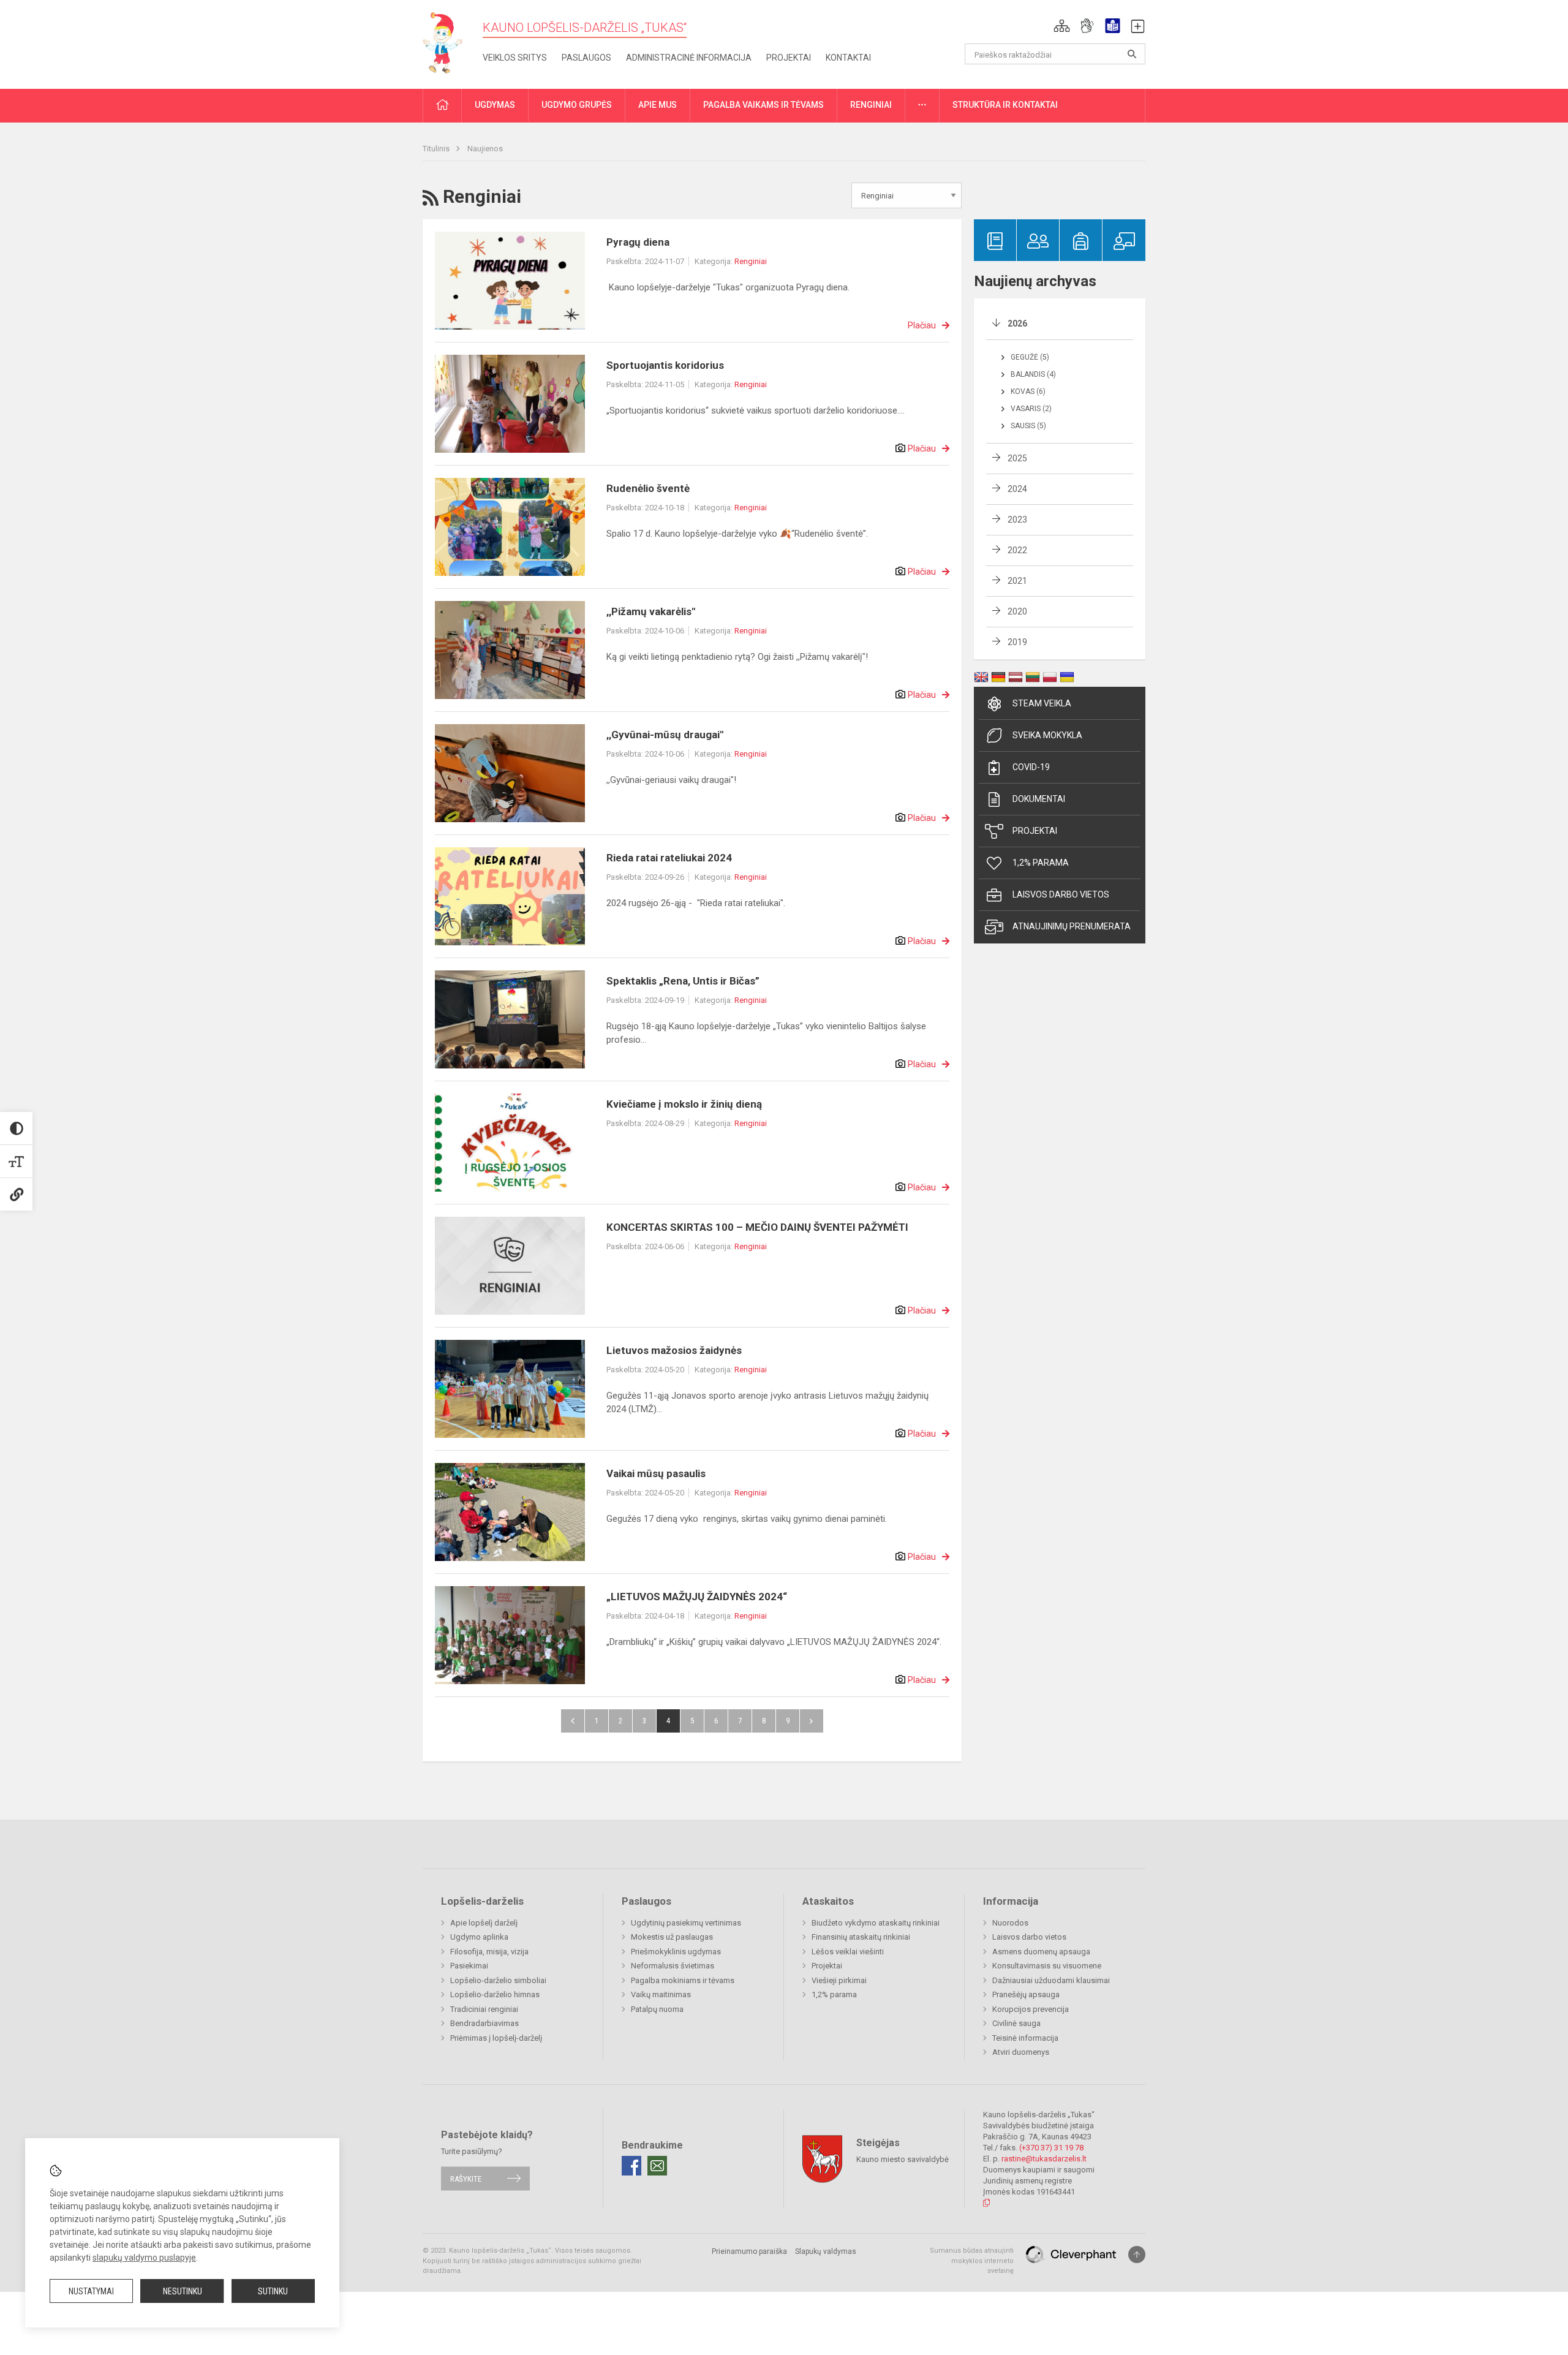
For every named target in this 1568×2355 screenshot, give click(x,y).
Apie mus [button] (658, 105)
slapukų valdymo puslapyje (144, 2258)
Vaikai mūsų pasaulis (656, 1473)
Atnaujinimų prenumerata (1072, 926)
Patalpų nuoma (657, 2009)
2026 (1017, 323)
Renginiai (751, 261)
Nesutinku (183, 2291)
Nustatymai (91, 2291)
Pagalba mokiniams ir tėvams (683, 1980)
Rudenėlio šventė (648, 488)
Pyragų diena (638, 242)
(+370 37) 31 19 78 (1051, 2148)
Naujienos (485, 149)
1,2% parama (1041, 863)
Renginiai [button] (871, 105)
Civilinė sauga (1016, 2023)
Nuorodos (1010, 1923)
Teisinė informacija (1025, 2038)
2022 (1017, 550)
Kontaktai (848, 58)
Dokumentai (1039, 799)
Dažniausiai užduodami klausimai (1051, 1980)
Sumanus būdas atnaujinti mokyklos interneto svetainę (972, 2261)
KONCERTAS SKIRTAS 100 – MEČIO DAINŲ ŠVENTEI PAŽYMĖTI (757, 1227)
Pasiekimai (469, 1966)
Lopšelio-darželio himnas (495, 1994)
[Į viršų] (1137, 2255)
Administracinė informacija (689, 58)
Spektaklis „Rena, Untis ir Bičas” (683, 981)
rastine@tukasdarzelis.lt (1044, 2159)
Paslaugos (586, 58)
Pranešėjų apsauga (1026, 1994)
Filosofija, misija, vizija (489, 1952)
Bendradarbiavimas (484, 2023)
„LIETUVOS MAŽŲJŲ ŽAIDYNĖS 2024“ (697, 1597)
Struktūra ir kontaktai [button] (1005, 105)
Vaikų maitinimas (661, 1994)
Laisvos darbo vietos (1061, 894)
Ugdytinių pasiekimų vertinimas (686, 1923)
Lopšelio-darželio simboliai (498, 1980)
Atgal (573, 1721)
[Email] (657, 2166)
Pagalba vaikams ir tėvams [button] (763, 105)
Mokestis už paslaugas (672, 1937)
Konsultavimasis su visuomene (1047, 1966)
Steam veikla (1042, 703)
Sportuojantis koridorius (665, 365)
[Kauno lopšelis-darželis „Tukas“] (448, 42)
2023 (1017, 520)
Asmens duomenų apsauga (1041, 1952)
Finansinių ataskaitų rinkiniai (861, 1937)
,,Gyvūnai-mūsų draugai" (665, 735)
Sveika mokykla (1047, 735)
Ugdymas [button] (495, 105)
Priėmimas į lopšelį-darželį (496, 2038)
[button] (1062, 26)
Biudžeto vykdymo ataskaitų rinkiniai (876, 1923)
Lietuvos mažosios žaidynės (674, 1350)
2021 (1017, 581)
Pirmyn (812, 1721)
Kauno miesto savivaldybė (903, 2159)
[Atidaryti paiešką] (1132, 54)
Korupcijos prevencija (1031, 2009)
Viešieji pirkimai (839, 1980)
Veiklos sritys (515, 58)
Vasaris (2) (1031, 409)
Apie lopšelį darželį (484, 1923)
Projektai (789, 58)
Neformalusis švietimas (673, 1966)
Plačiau (922, 325)
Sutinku (273, 2291)
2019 (1017, 642)
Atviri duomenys (1021, 2052)
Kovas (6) (1028, 391)
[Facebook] (631, 2166)
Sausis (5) (1028, 426)
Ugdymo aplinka (479, 1937)
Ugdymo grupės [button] (577, 105)
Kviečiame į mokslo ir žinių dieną (684, 1104)
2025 (1017, 458)
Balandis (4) (1033, 374)
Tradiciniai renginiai (484, 2009)
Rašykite (466, 2178)
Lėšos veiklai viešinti (848, 1952)
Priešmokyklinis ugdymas (676, 1952)
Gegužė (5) (1030, 357)
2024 (1017, 489)
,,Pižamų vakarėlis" (651, 611)
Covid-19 (1031, 767)
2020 (1017, 611)
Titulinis (437, 149)
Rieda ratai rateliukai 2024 (669, 858)
